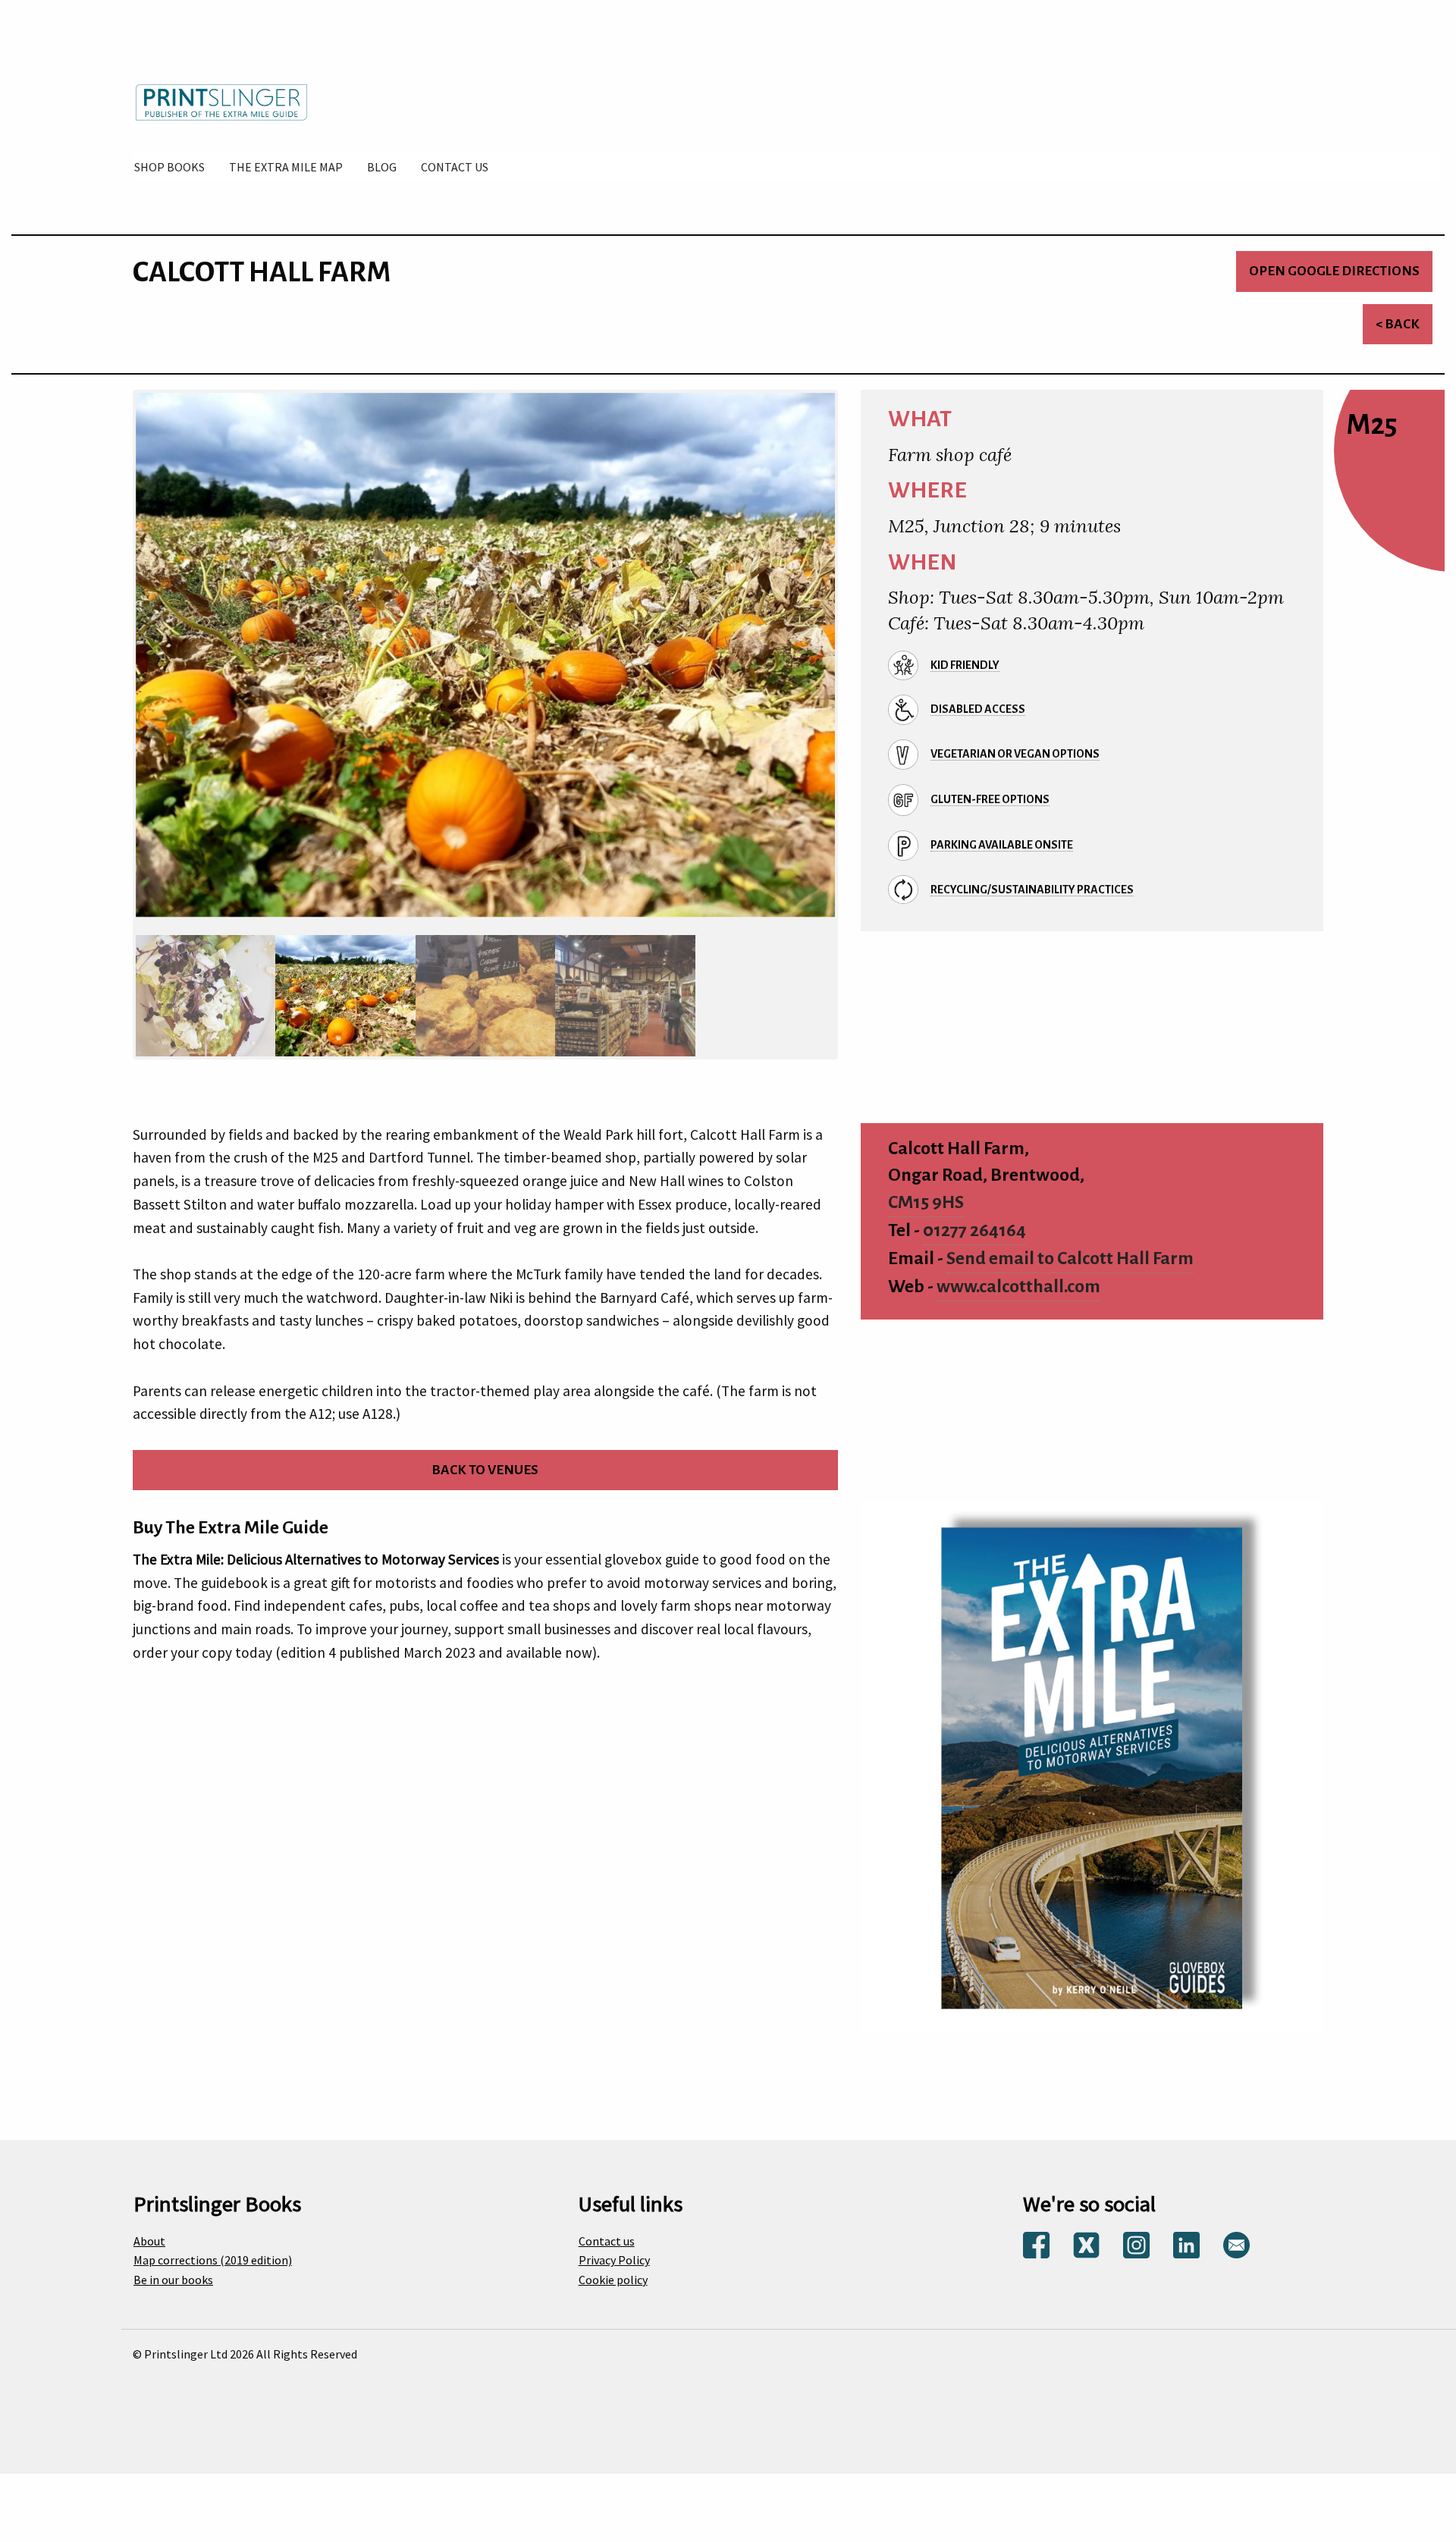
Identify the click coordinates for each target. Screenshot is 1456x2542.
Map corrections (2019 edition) (213, 2246)
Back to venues (485, 1456)
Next (854, 667)
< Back (1398, 324)
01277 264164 (974, 1217)
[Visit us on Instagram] (1136, 2230)
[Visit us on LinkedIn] (1186, 2230)
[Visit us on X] (1086, 2230)
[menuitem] (169, 167)
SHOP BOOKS (169, 167)
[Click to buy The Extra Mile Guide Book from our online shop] (1092, 1751)
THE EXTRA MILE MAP (286, 167)
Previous (117, 667)
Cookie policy (613, 2265)
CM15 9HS (926, 1189)
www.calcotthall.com (1018, 1272)
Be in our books (173, 2265)
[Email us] (1236, 2230)
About (149, 2227)
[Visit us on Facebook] (1036, 2230)
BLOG (382, 167)
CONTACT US (455, 167)
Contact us (607, 2227)
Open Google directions (1334, 271)
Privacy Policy (614, 2246)
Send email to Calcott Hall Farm (1070, 1245)
